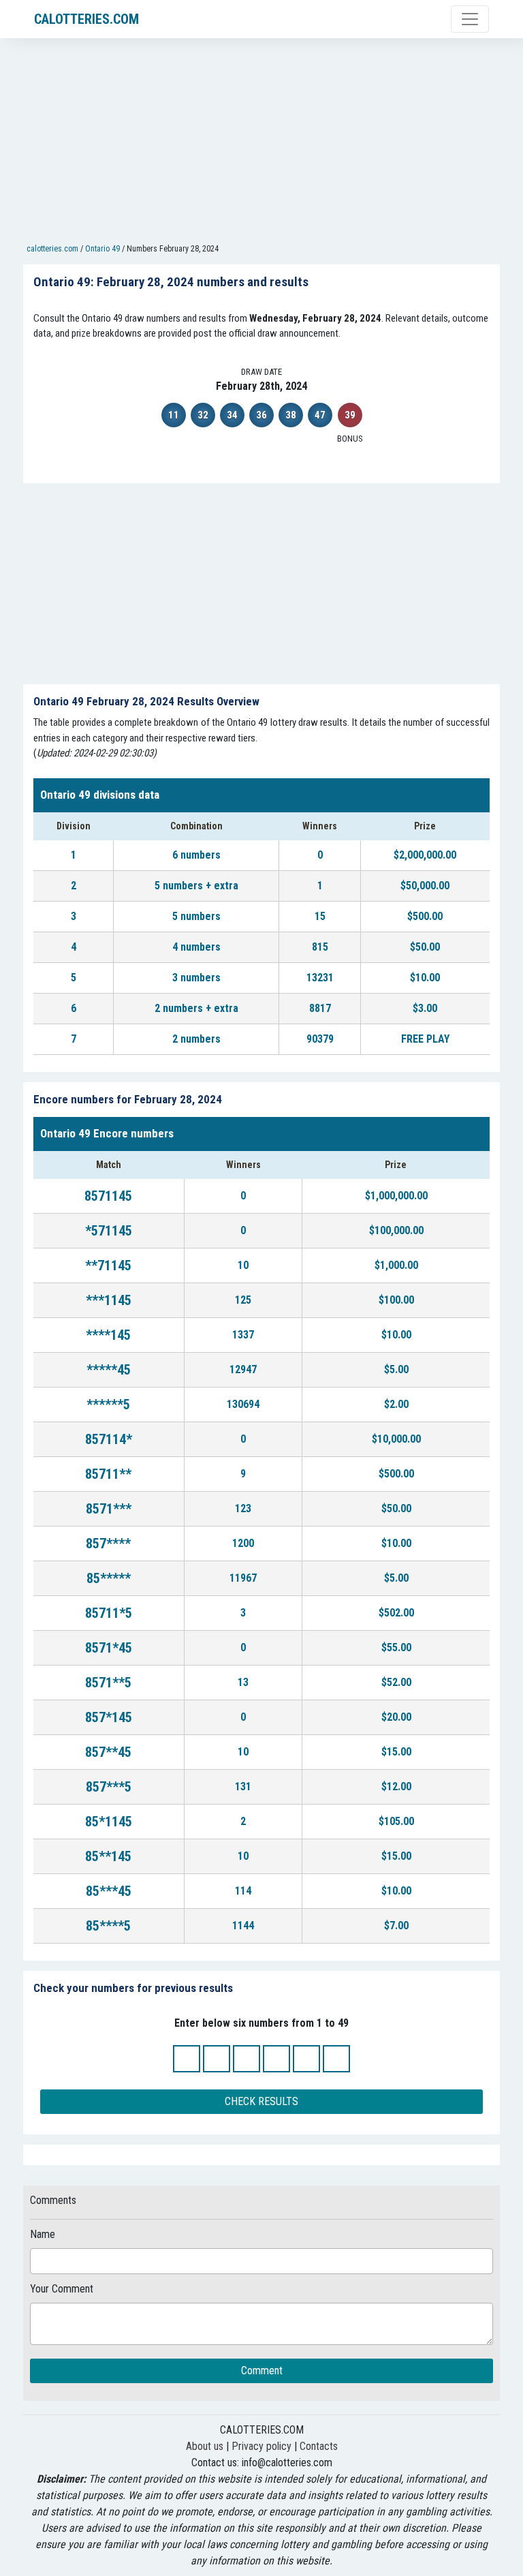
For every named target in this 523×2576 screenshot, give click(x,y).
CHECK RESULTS (261, 2101)
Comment (262, 2371)
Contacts (319, 2446)
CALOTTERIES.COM (86, 19)
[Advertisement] (261, 144)
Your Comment (62, 2289)
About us (205, 2446)
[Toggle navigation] (470, 19)
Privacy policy (261, 2446)
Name (43, 2234)
